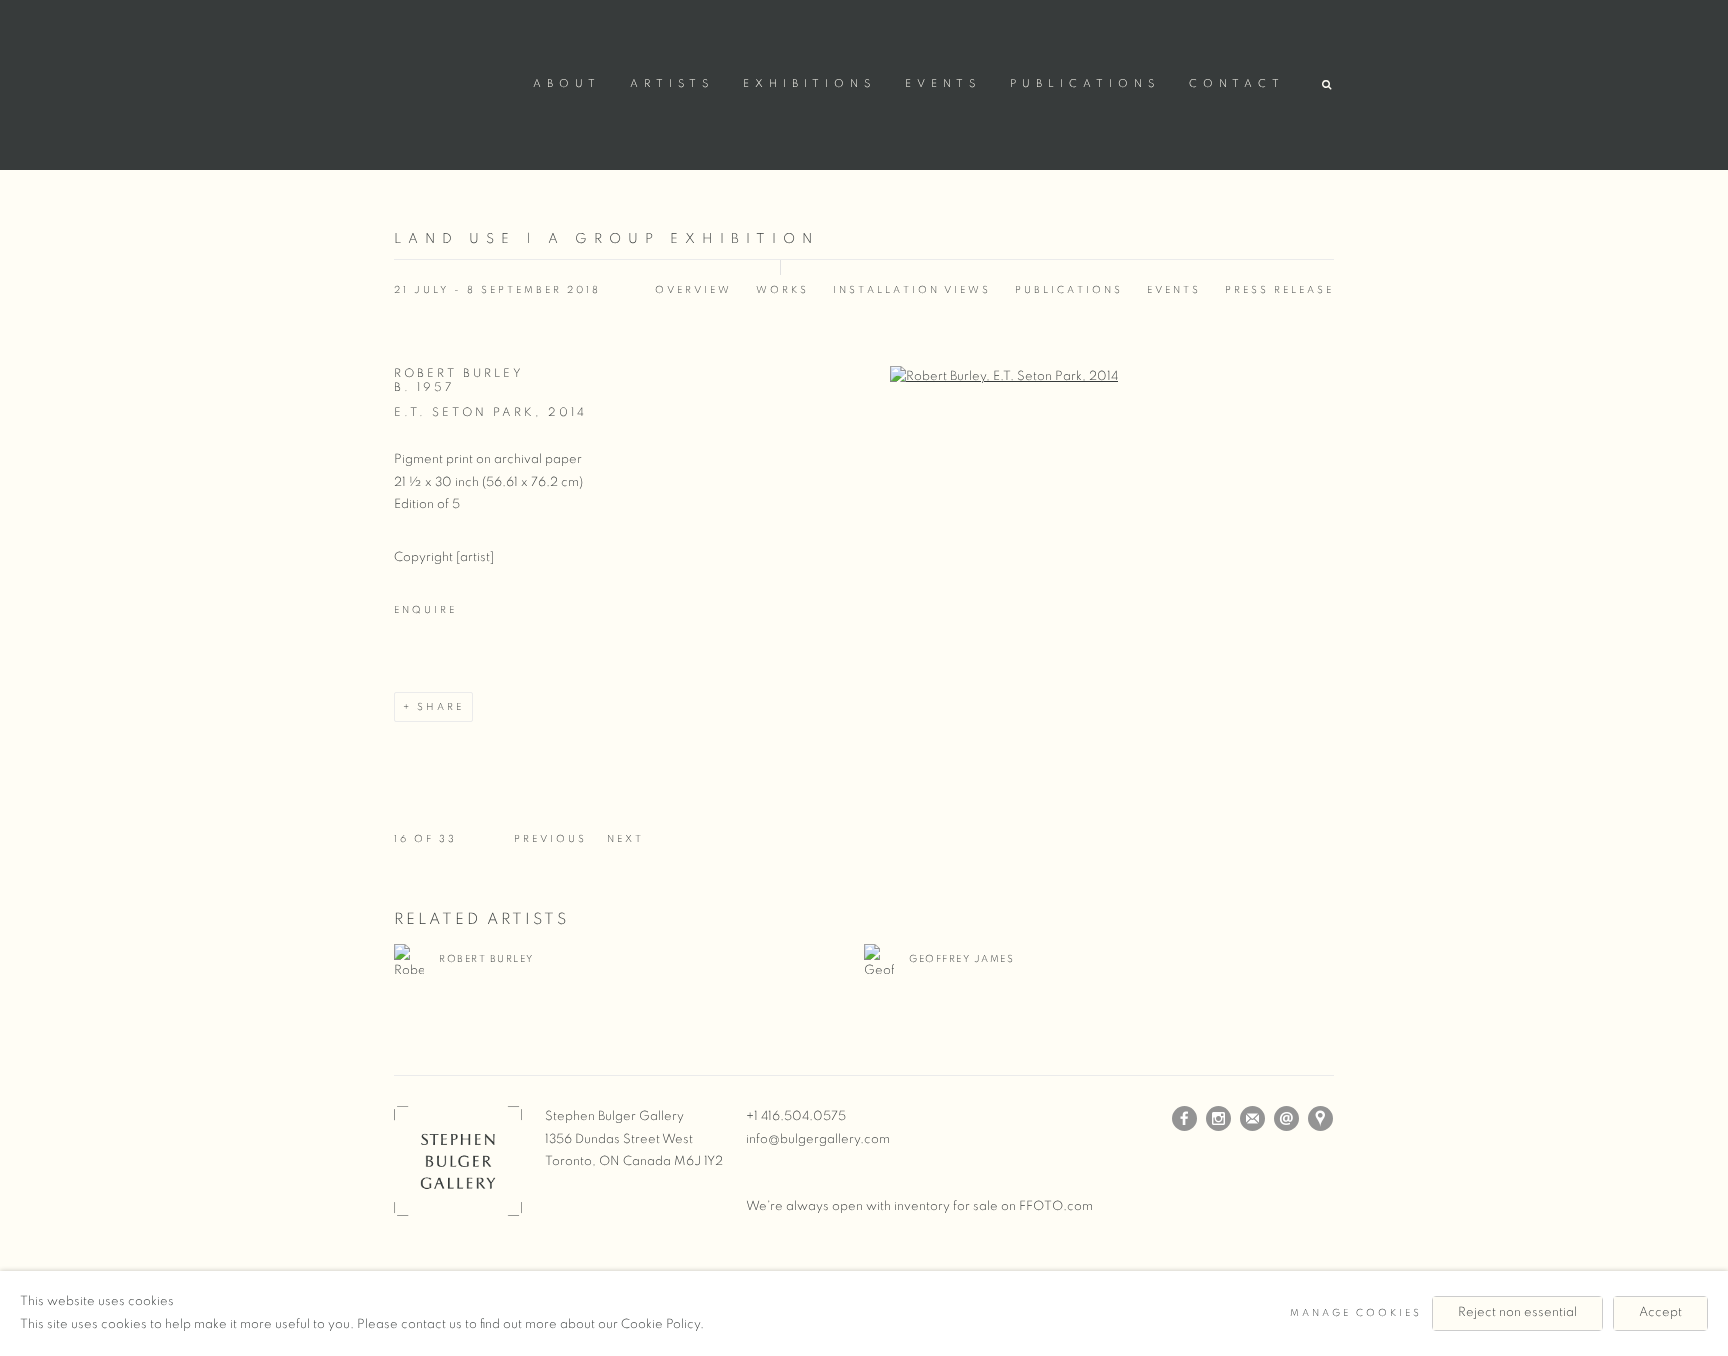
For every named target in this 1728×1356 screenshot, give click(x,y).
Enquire (425, 610)
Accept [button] (1660, 1312)
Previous (550, 839)
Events (943, 84)
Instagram (1219, 1119)
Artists (672, 84)
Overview (693, 290)
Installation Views (912, 290)
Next (625, 839)
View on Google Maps (1321, 1119)
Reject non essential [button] (1517, 1312)
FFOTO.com (1056, 1206)
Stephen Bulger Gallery (454, 81)
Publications (1085, 84)
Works (782, 290)
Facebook (1185, 1119)
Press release (1279, 290)
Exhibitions (809, 84)
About (567, 84)
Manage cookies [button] (1356, 1313)
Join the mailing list (1253, 1119)
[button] (1328, 85)
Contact (1237, 84)
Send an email (1287, 1119)
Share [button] (440, 707)
